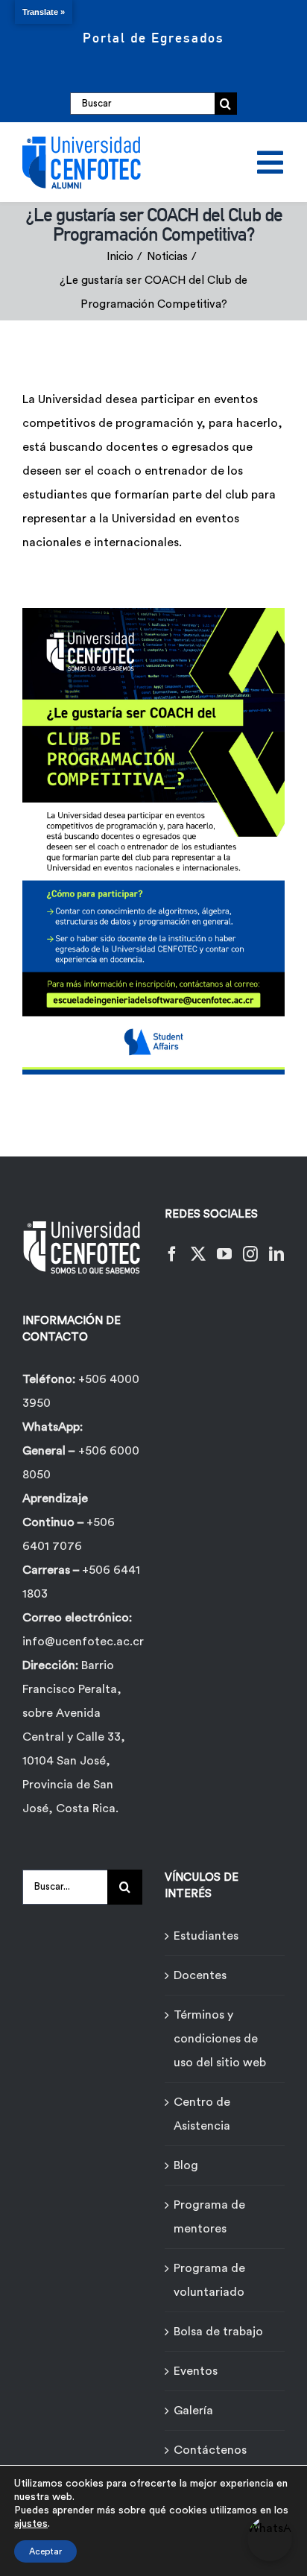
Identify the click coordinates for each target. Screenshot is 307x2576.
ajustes (31, 2524)
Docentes (200, 1975)
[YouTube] (224, 1254)
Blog (186, 2165)
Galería (193, 2411)
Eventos (196, 2371)
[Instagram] (250, 1254)
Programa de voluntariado (209, 2280)
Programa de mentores (209, 2217)
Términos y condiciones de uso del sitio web (220, 2039)
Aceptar (45, 2551)
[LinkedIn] (276, 1254)
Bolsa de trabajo (218, 2332)
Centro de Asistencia (202, 2114)
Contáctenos (210, 2450)
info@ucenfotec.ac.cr (83, 1642)
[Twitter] (198, 1254)
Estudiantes (206, 1936)
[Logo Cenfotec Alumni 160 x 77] (82, 139)
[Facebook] (172, 1254)
